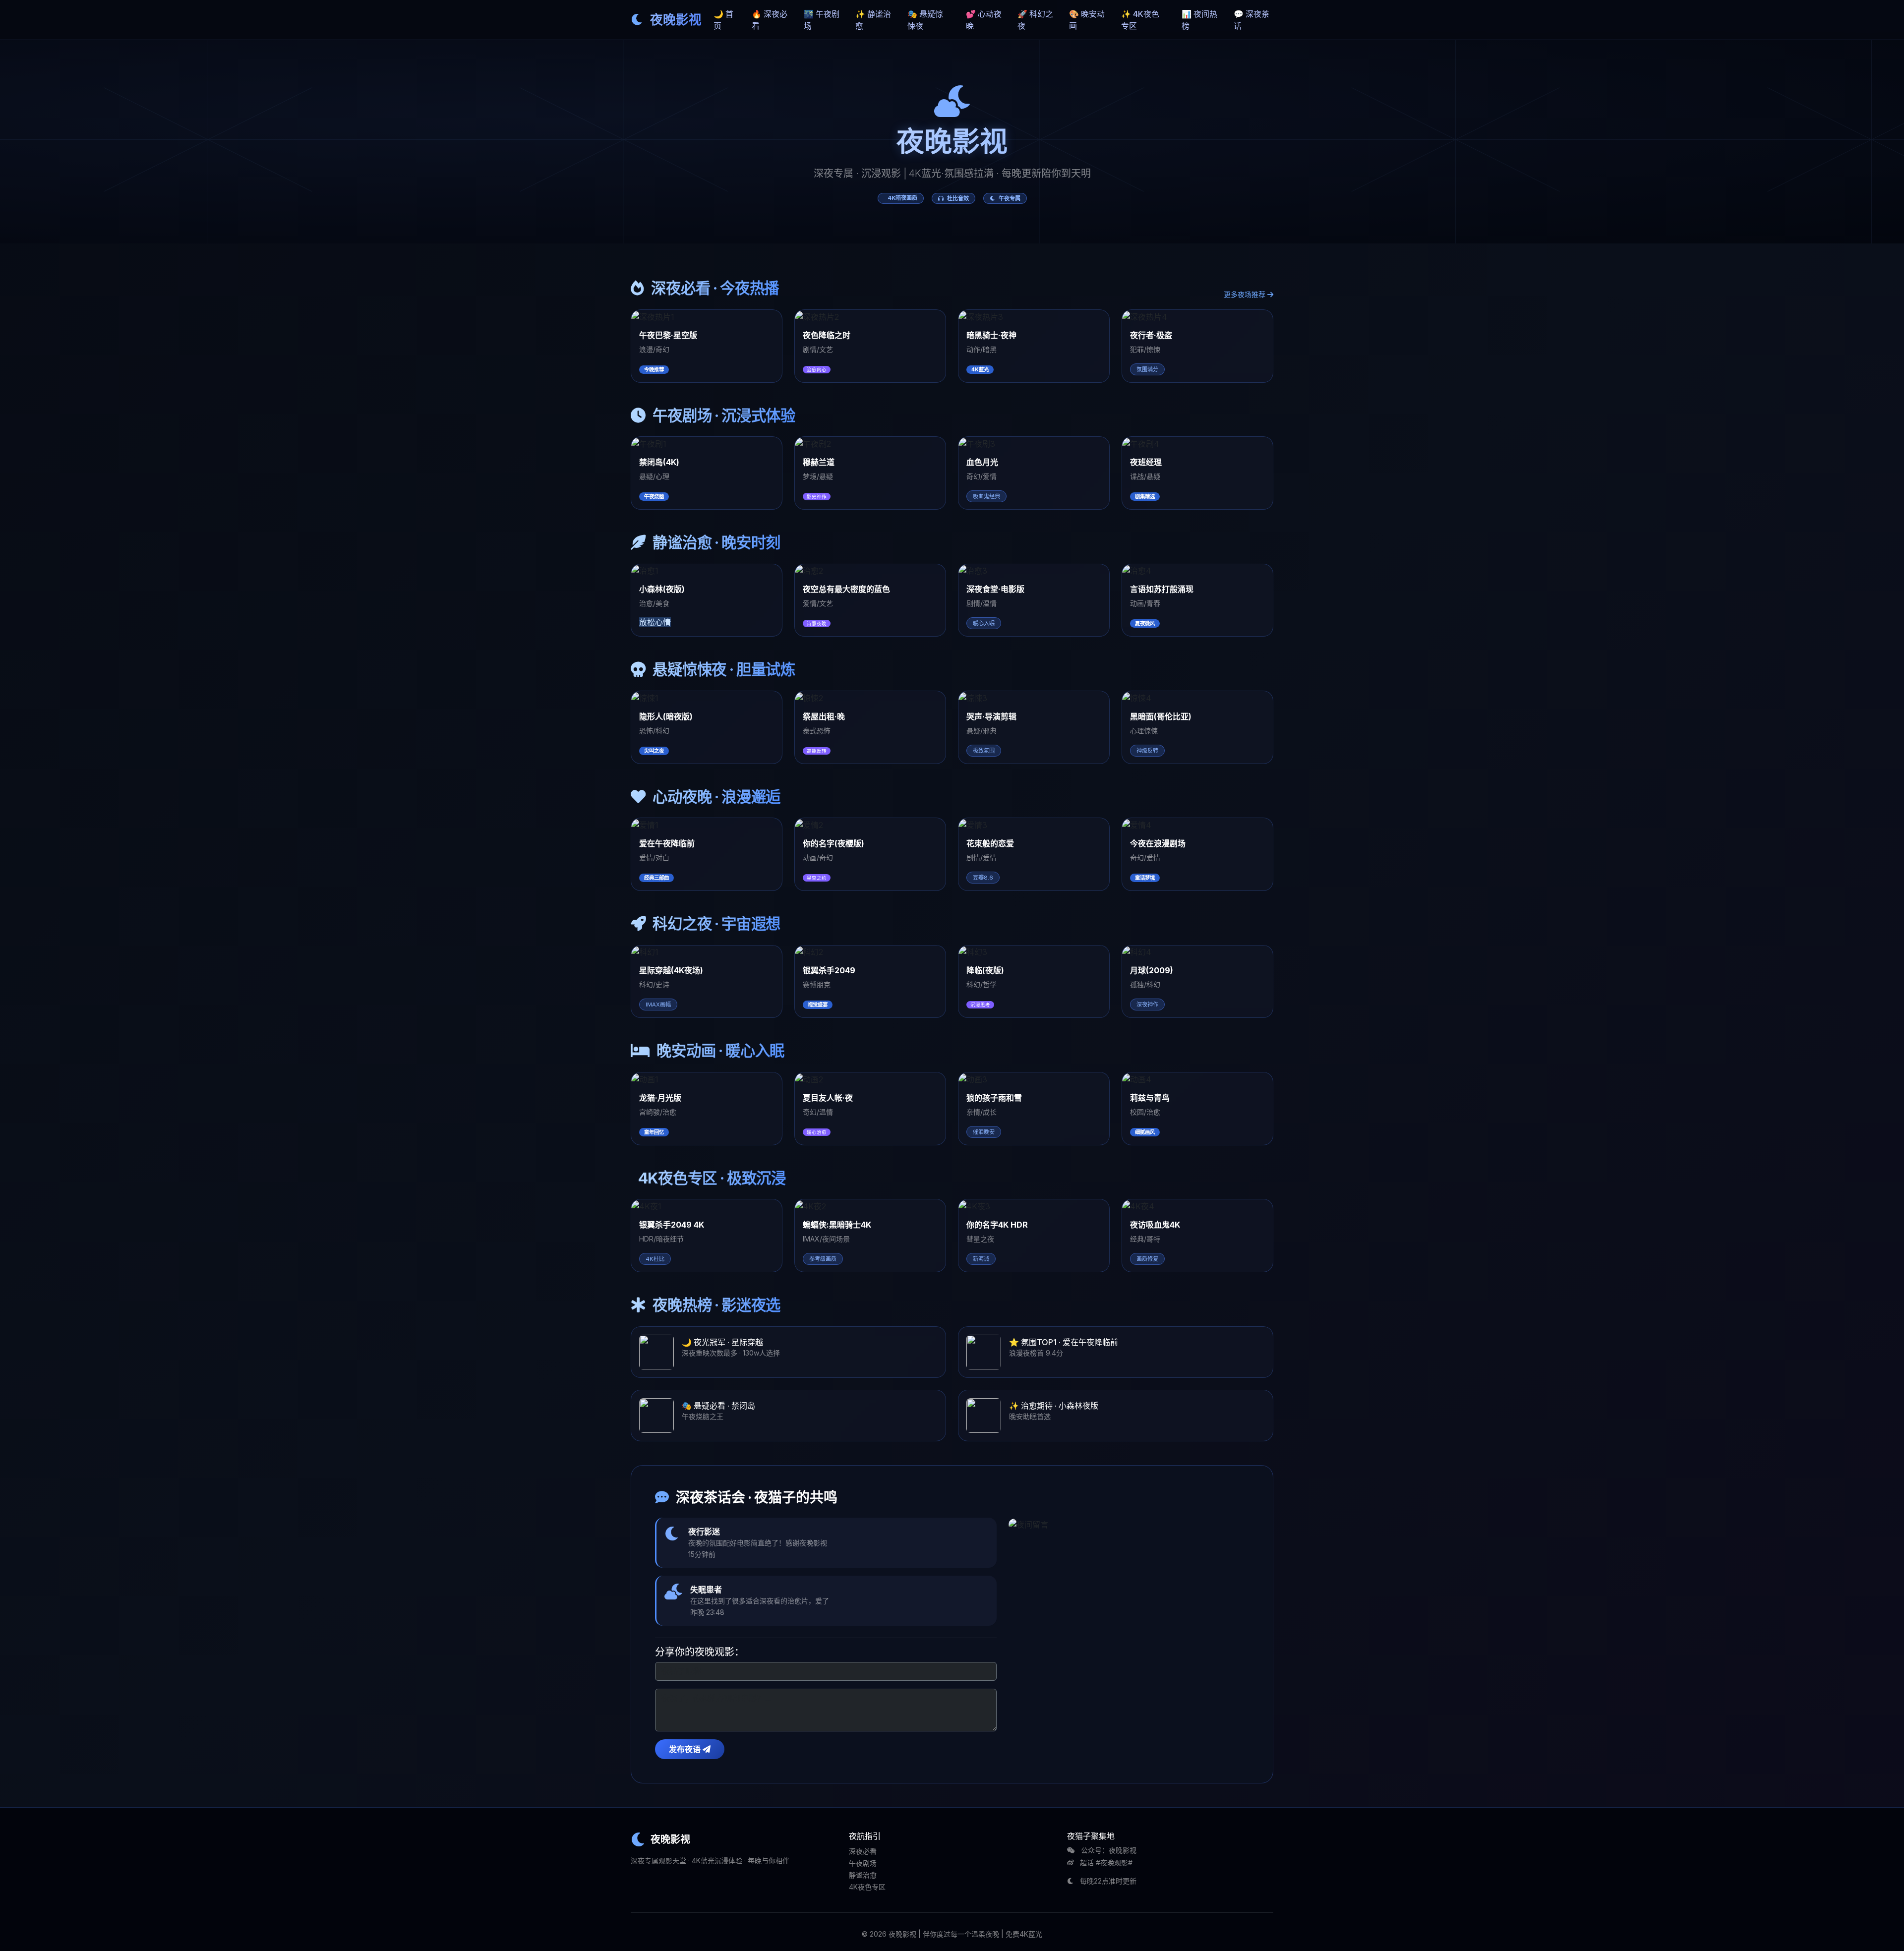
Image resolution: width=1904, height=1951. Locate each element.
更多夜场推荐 (1246, 294)
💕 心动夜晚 (984, 20)
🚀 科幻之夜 (1035, 20)
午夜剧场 (863, 1863)
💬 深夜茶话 (1251, 20)
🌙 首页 (723, 20)
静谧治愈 (863, 1875)
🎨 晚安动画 (1087, 20)
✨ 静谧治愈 (873, 20)
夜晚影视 (675, 20)
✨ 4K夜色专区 (1140, 20)
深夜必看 (863, 1851)
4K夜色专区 (867, 1887)
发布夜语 (686, 1749)
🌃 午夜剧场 (822, 20)
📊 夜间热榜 (1199, 20)
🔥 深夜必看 (770, 20)
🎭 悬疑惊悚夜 (925, 20)
